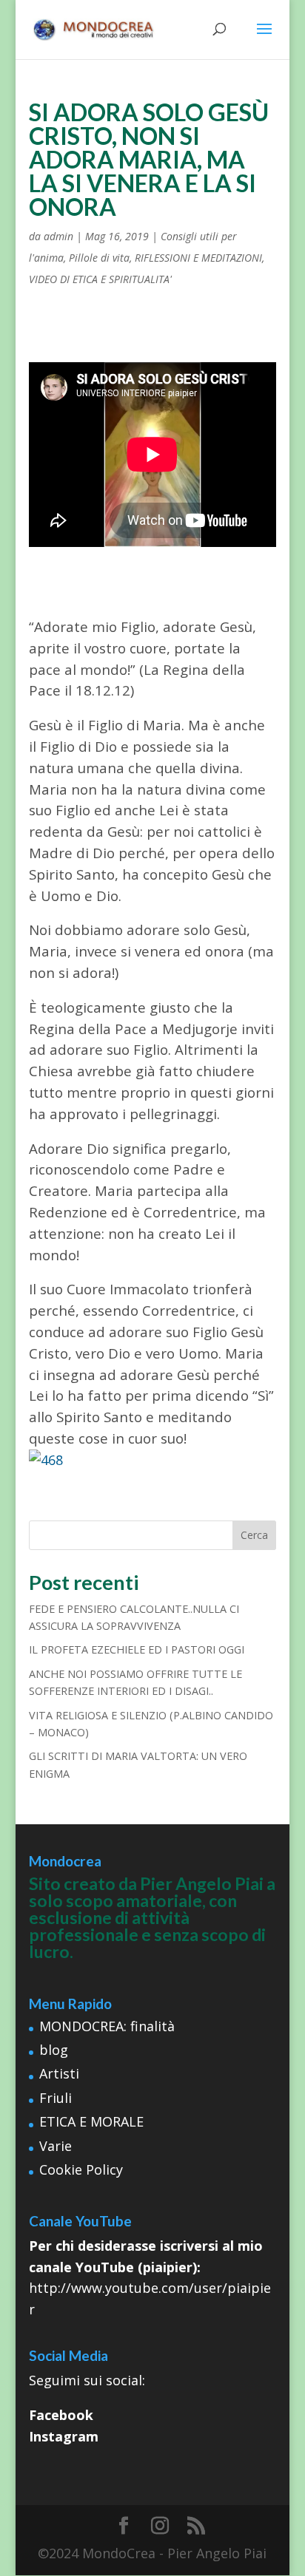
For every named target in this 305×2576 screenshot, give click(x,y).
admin (58, 236)
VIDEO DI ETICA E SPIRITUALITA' (100, 279)
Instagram (64, 2436)
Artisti (59, 2073)
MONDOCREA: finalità (107, 2026)
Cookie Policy (81, 2169)
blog (54, 2050)
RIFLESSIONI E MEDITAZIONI (198, 258)
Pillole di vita (99, 258)
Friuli (56, 2098)
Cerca (254, 1535)
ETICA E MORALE (91, 2121)
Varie (56, 2146)
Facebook (61, 2415)
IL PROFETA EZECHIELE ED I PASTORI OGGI (137, 1649)
